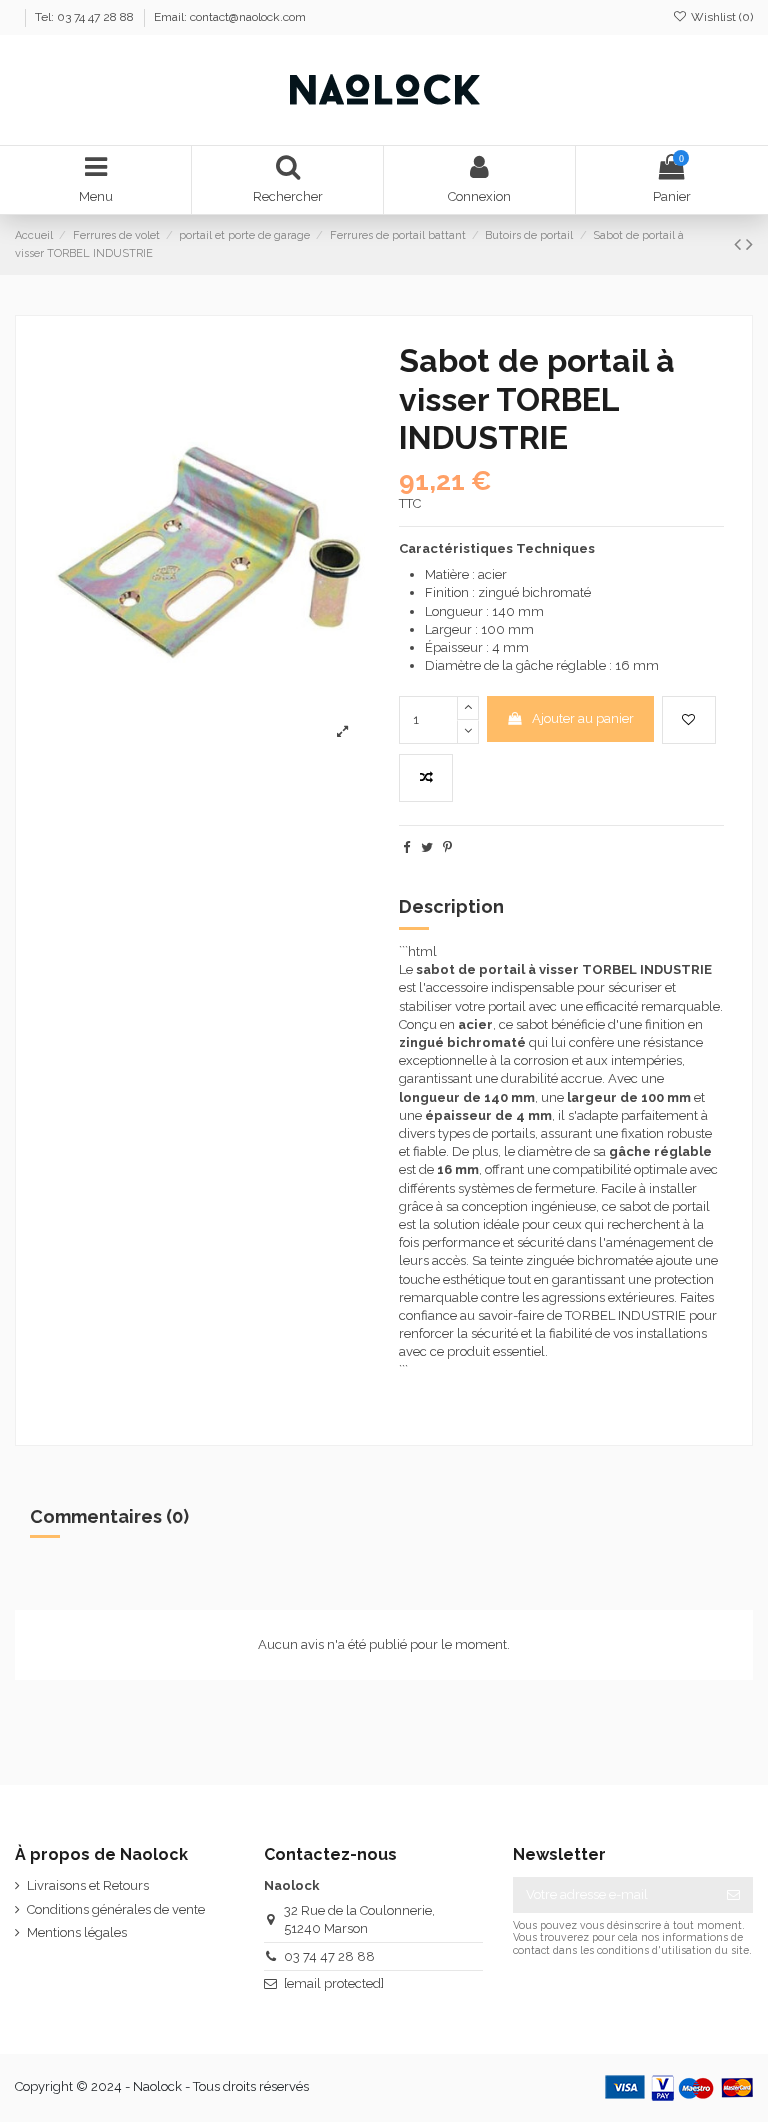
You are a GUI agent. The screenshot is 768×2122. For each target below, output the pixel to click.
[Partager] (406, 847)
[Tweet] (427, 847)
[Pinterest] (447, 847)
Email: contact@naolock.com (230, 17)
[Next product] (749, 244)
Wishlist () (720, 17)
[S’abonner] (733, 1894)
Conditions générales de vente (116, 1909)
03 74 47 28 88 (329, 1956)
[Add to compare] (426, 778)
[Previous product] (740, 244)
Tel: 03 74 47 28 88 (86, 17)
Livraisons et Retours (88, 1885)
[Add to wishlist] (689, 720)
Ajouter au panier (583, 718)
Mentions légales (77, 1932)
